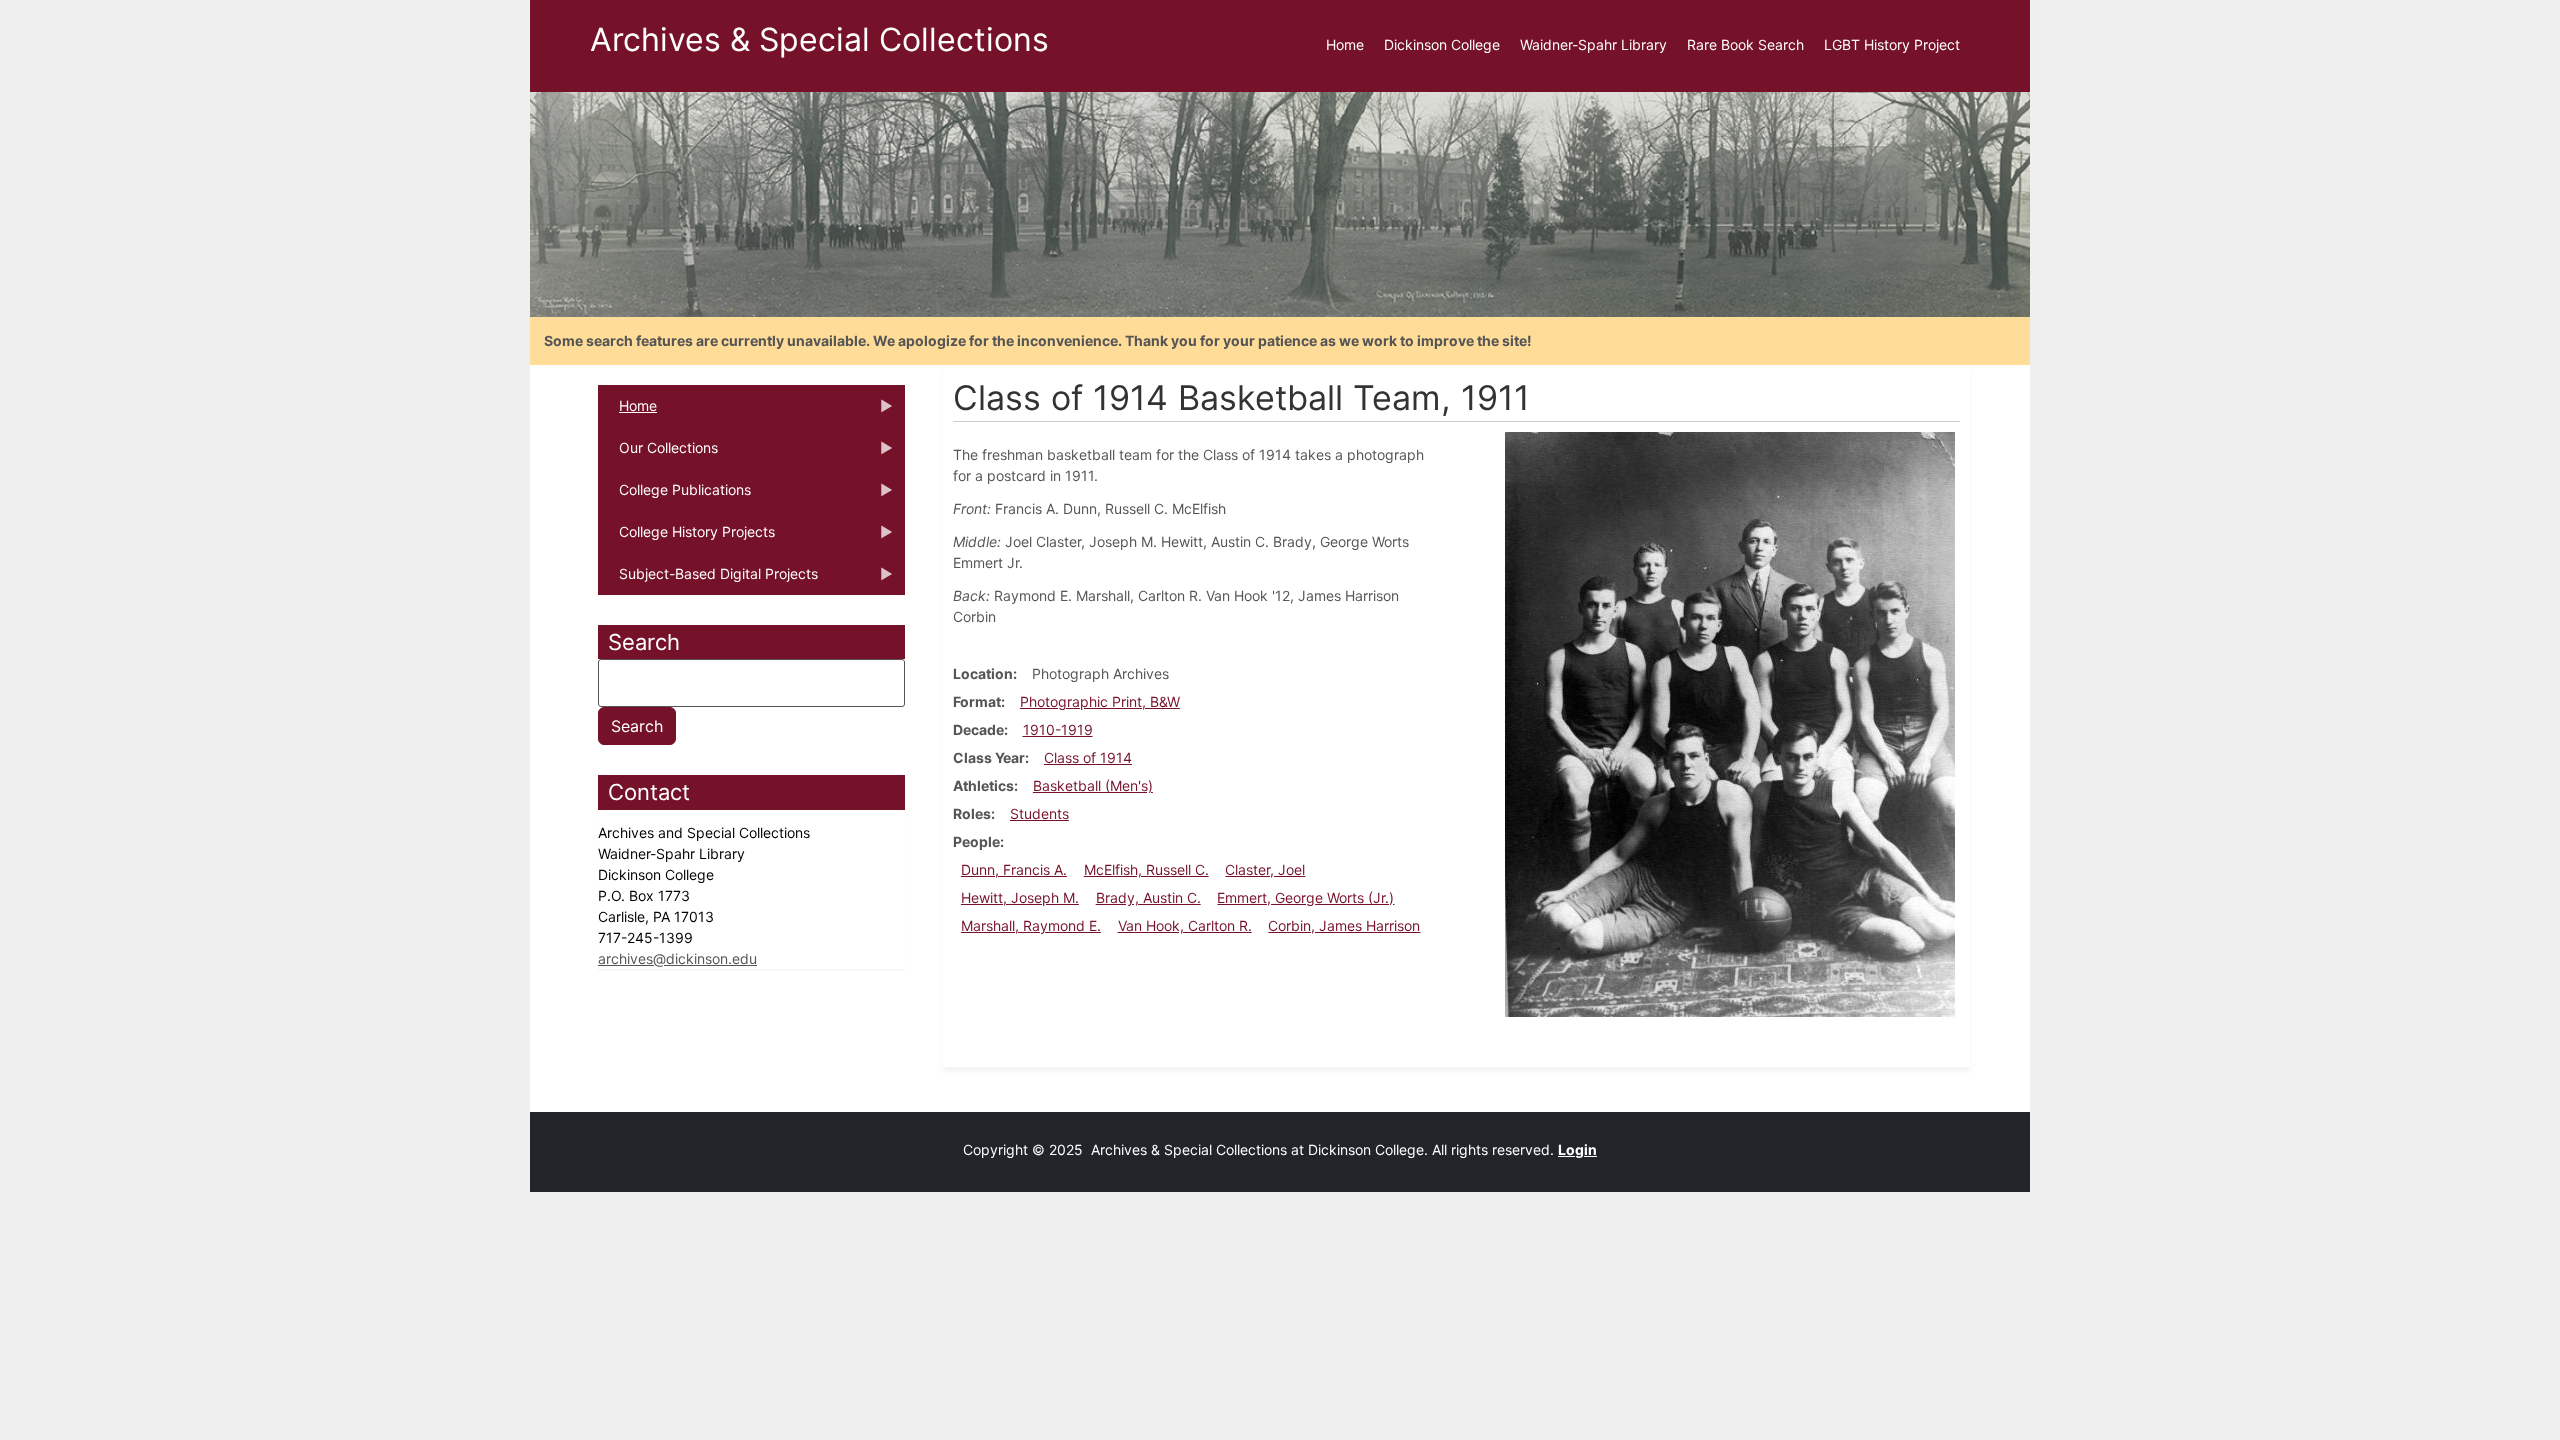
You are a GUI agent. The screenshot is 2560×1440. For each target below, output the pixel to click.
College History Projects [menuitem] (686, 538)
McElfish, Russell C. (1146, 869)
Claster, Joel (1265, 869)
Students (1039, 813)
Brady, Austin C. (1148, 897)
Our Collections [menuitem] (658, 454)
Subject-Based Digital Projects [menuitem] (708, 580)
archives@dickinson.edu (677, 958)
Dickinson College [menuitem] (1442, 44)
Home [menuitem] (1345, 44)
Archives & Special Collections (819, 39)
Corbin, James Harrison (1344, 925)
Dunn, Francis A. (1014, 869)
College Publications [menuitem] (674, 496)
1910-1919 (1058, 729)
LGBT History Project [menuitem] (1892, 44)
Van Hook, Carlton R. (1185, 925)
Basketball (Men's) (1093, 785)
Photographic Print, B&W (1100, 701)
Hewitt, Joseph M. (1020, 897)
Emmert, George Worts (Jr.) (1305, 897)
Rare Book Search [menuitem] (1745, 44)
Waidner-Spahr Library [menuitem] (1593, 44)
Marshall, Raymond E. (1031, 925)
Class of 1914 (1088, 757)
